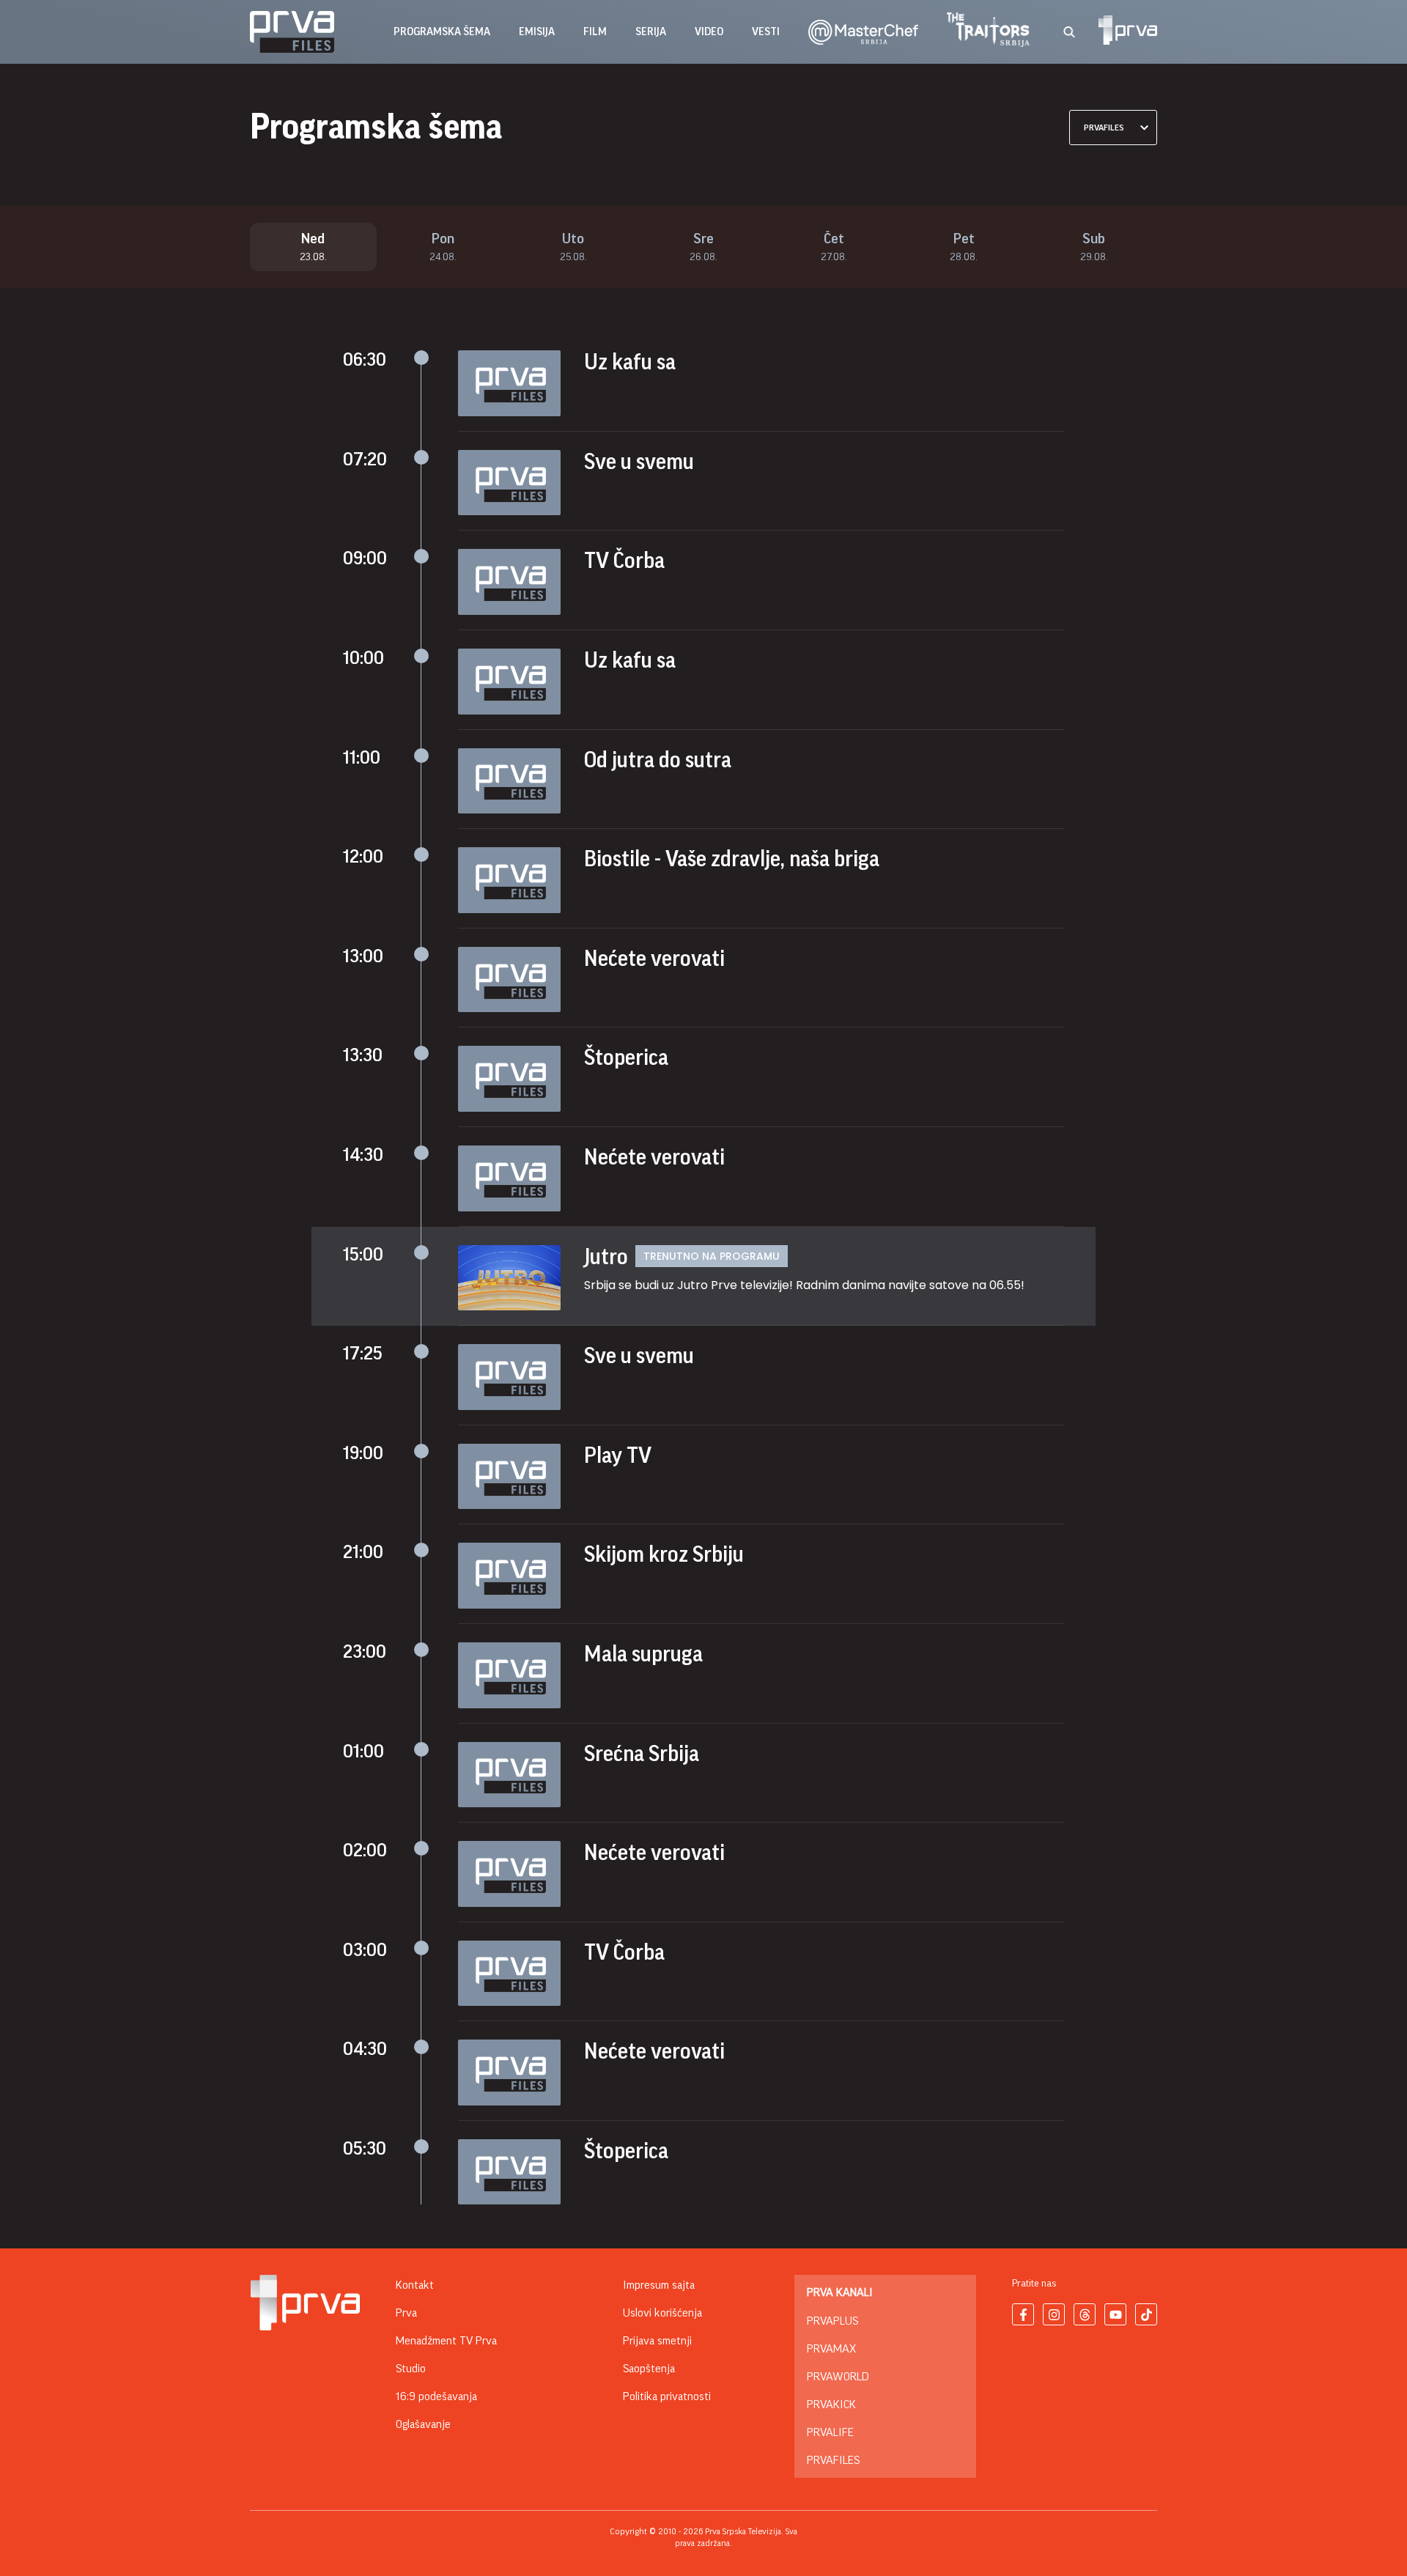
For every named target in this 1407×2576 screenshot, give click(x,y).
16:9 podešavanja (436, 2396)
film (595, 32)
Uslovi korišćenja (662, 2313)
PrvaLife (830, 2432)
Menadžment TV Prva (446, 2341)
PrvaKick (831, 2405)
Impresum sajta (659, 2285)
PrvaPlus (832, 2321)
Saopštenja (649, 2369)
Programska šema (442, 32)
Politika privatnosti (667, 2396)
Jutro (606, 1257)
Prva (406, 2313)
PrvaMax (831, 2349)
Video (709, 32)
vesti (766, 32)
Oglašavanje (423, 2424)
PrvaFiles (833, 2460)
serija (651, 32)
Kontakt (415, 2285)
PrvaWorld (838, 2377)
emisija (537, 32)
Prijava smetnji (657, 2341)
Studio (411, 2369)
